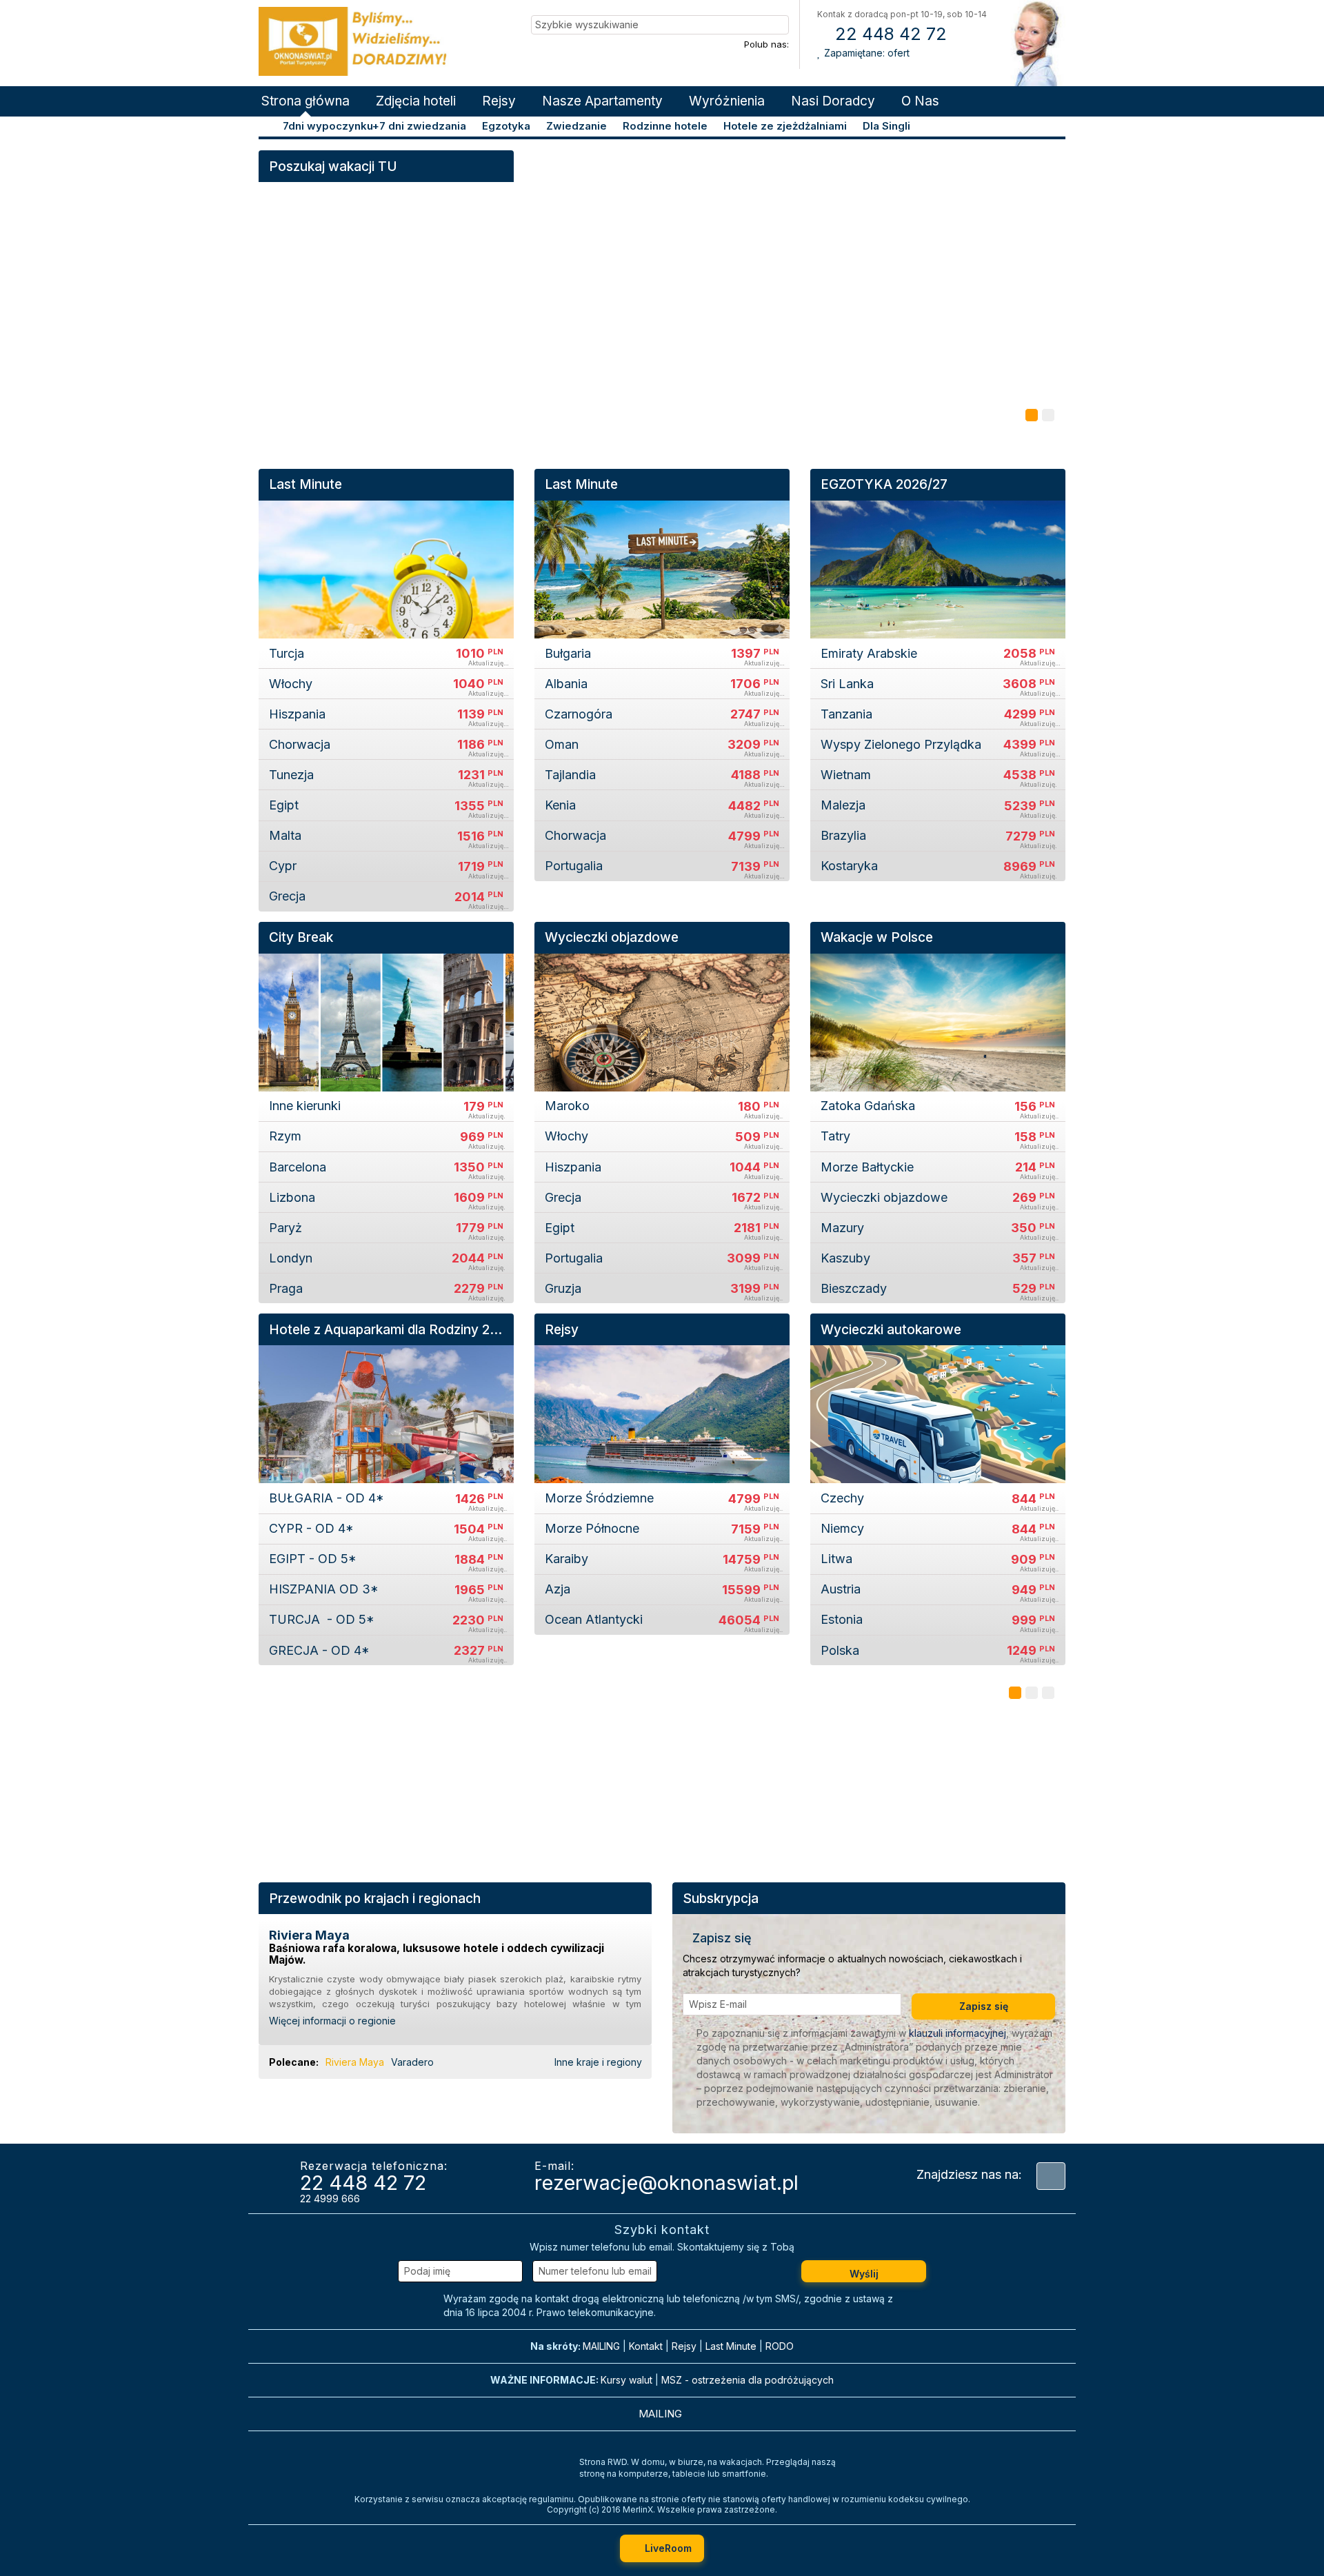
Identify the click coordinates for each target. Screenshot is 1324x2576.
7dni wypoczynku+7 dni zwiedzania (374, 126)
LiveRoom (667, 2548)
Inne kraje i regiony (600, 2062)
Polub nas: (766, 44)
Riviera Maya (355, 2062)
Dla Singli (886, 126)
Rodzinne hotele (665, 126)
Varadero (412, 2062)
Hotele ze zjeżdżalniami (785, 126)
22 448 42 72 (889, 34)
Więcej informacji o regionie (334, 2021)
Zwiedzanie (576, 126)
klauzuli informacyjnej (957, 2033)
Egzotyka (506, 126)
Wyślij (864, 2274)
